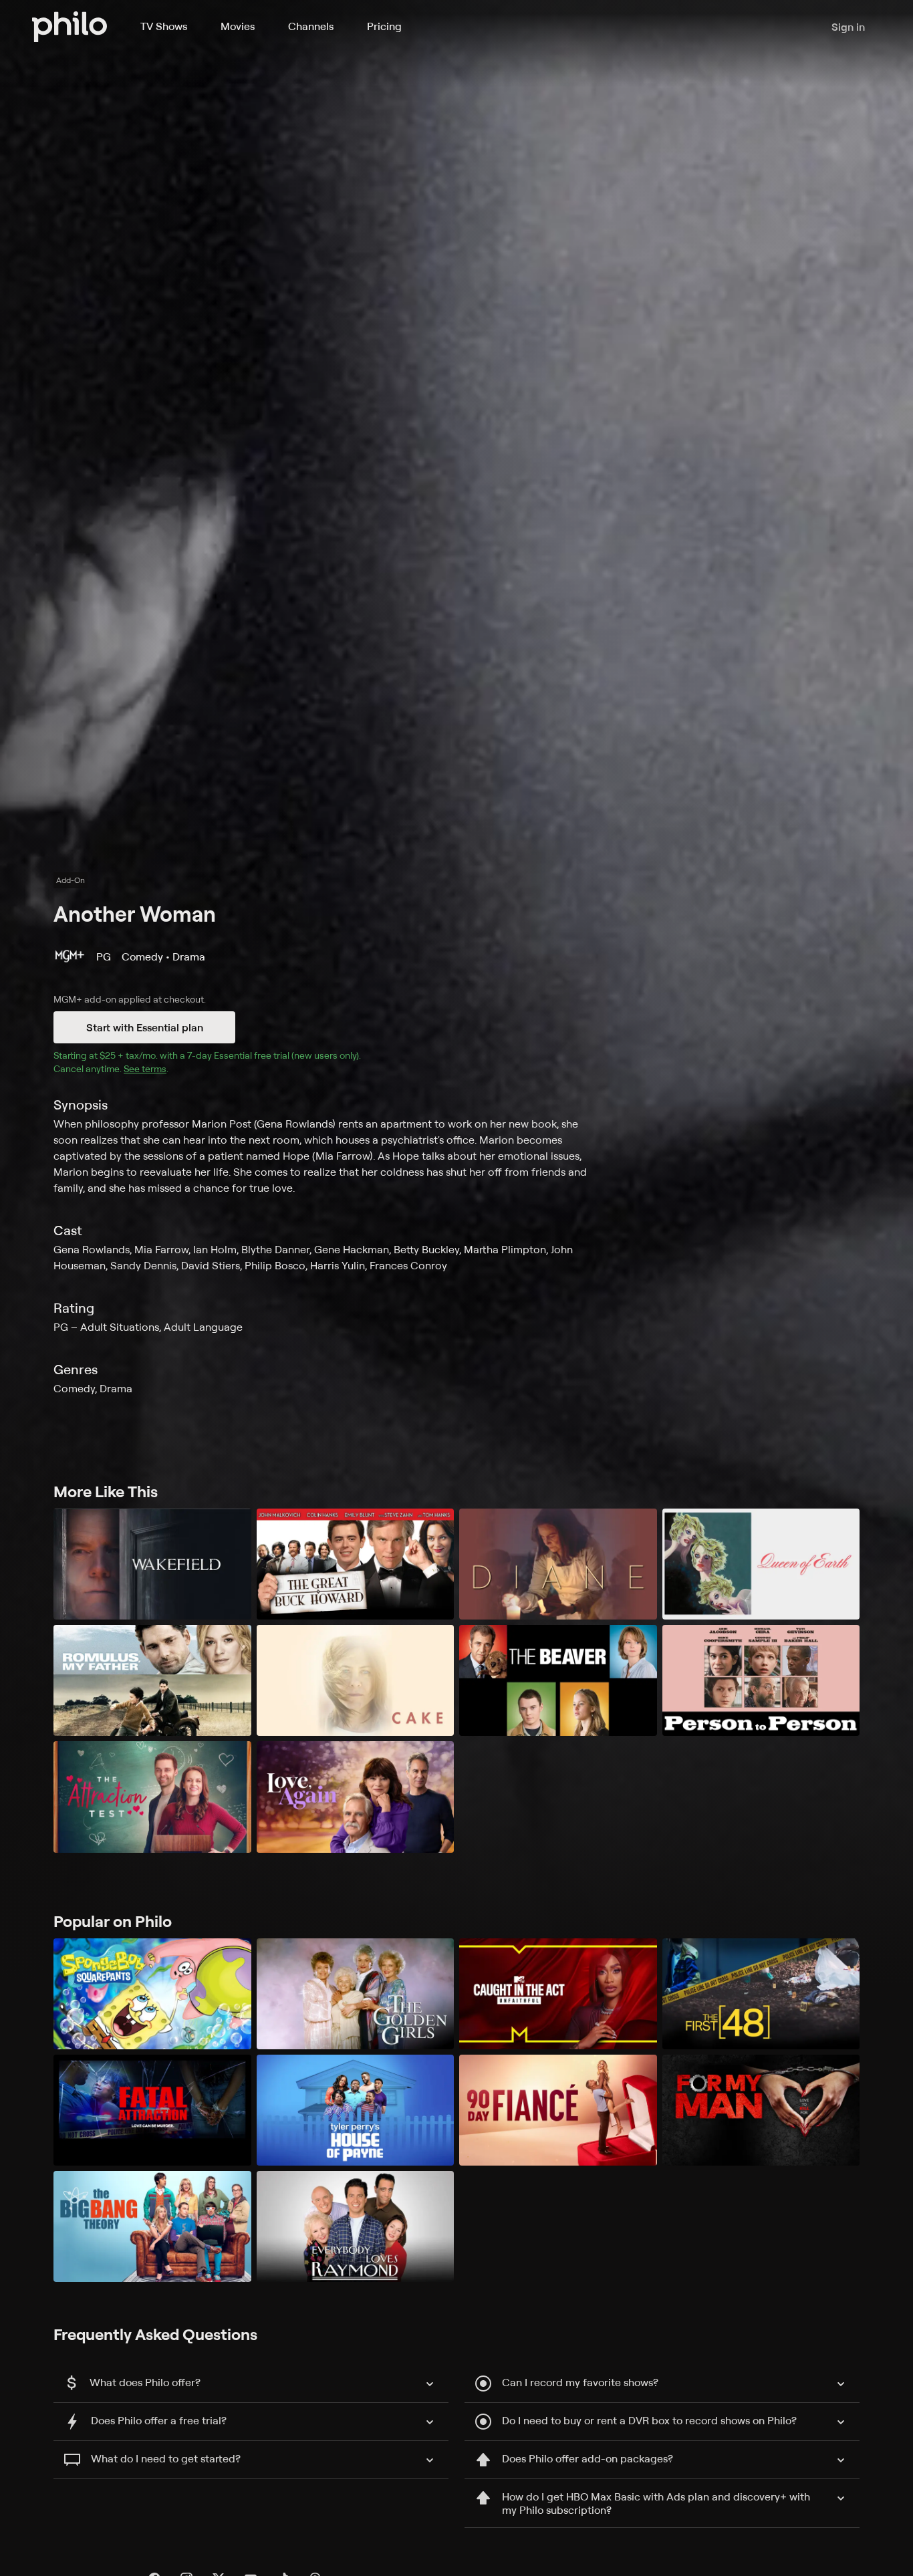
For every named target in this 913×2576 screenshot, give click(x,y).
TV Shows (164, 26)
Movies (238, 26)
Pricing (384, 26)
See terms (145, 1068)
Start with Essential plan (145, 1027)
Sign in (848, 27)
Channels (311, 26)
